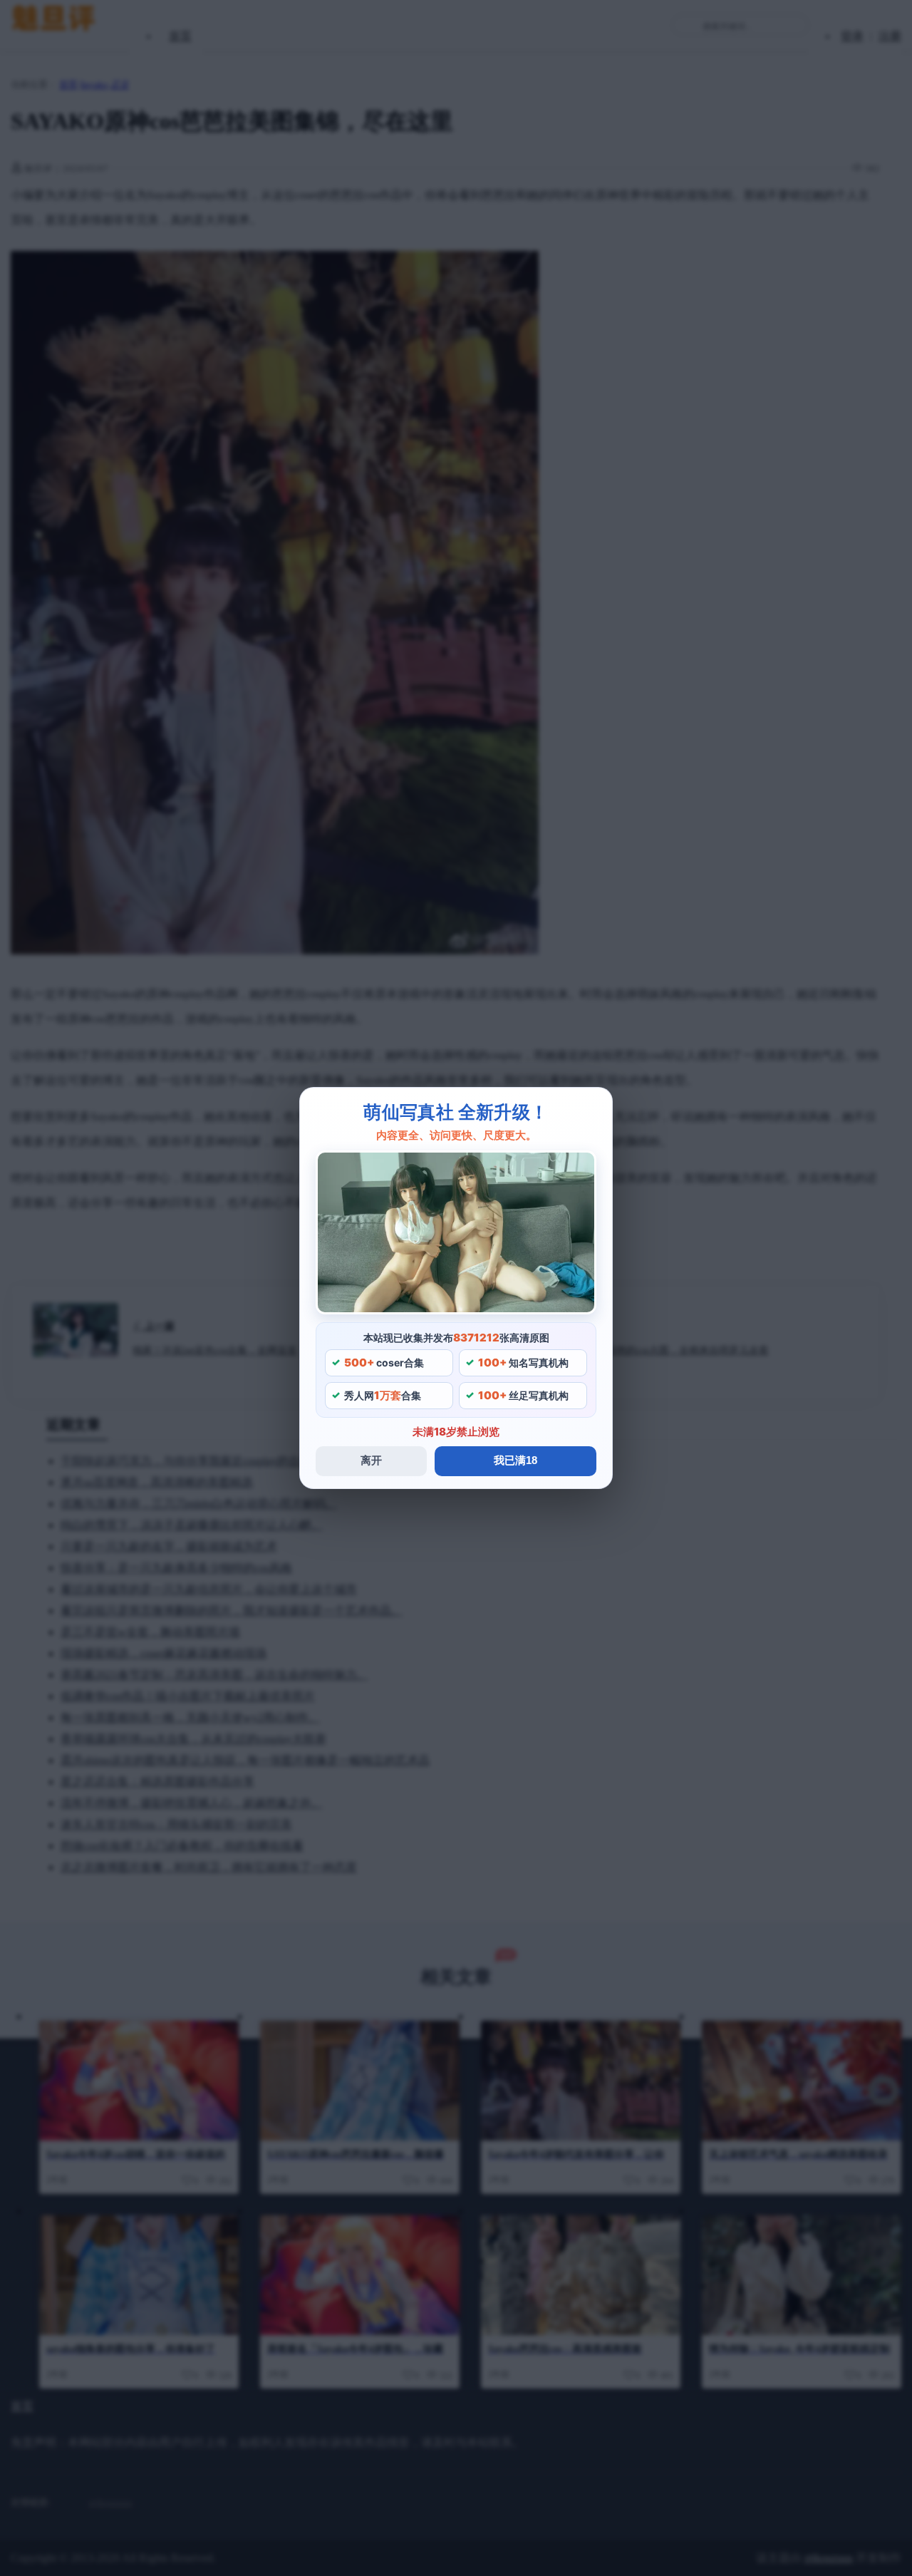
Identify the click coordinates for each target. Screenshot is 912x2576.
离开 (371, 1460)
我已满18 (515, 1460)
